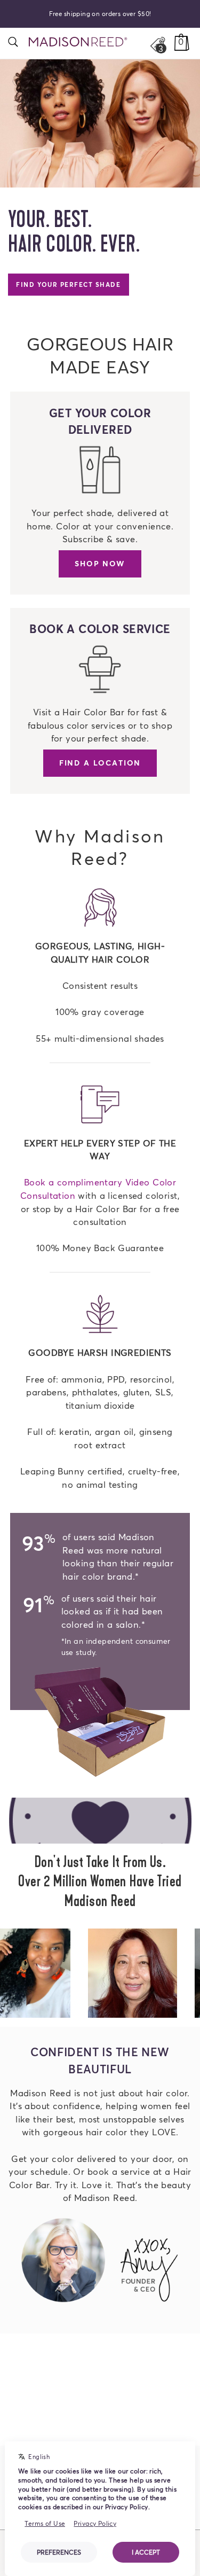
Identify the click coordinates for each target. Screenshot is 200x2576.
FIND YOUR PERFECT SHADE (68, 284)
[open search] (13, 42)
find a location (100, 763)
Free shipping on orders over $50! (100, 14)
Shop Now (100, 563)
